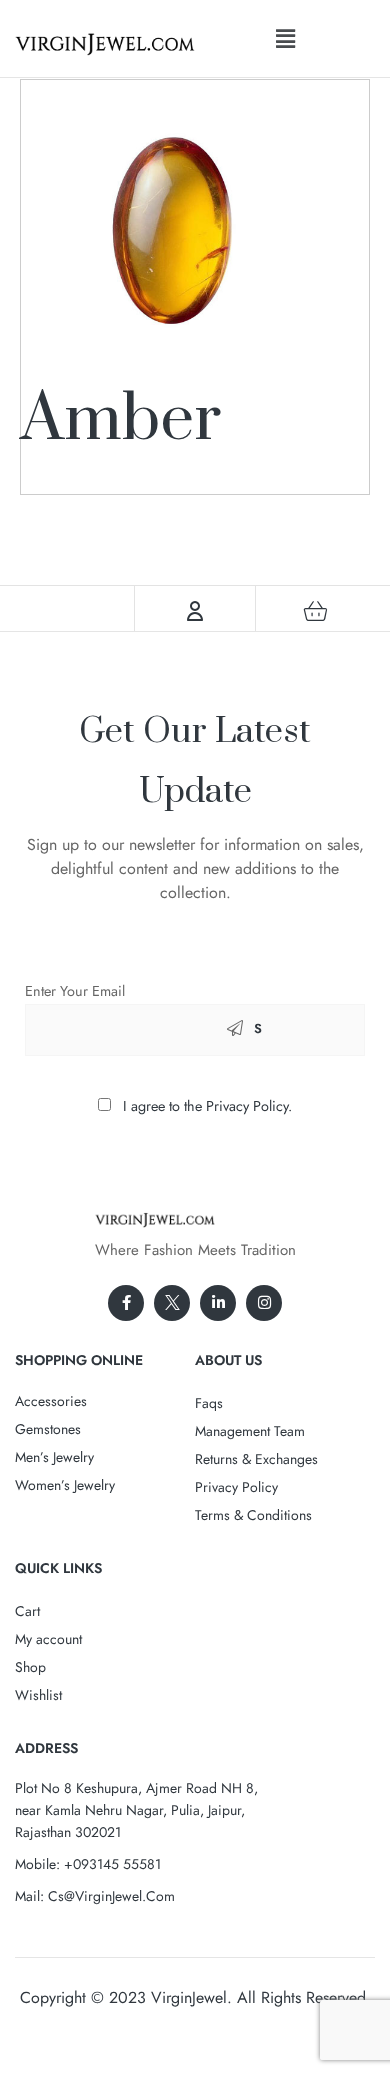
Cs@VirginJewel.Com (111, 1896)
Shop (30, 1667)
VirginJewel (189, 1997)
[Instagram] (264, 1303)
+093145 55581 (112, 1864)
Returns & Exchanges (256, 1459)
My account (48, 1639)
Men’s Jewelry (54, 1457)
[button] (285, 38)
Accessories (51, 1401)
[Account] (195, 611)
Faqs (209, 1403)
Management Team (250, 1431)
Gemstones (48, 1429)
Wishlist (38, 1695)
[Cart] (316, 611)
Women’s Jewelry (65, 1485)
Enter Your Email (75, 991)
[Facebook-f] (126, 1303)
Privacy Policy (236, 1487)
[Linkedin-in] (218, 1303)
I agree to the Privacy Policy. (207, 1106)
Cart (27, 1611)
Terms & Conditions (253, 1515)
